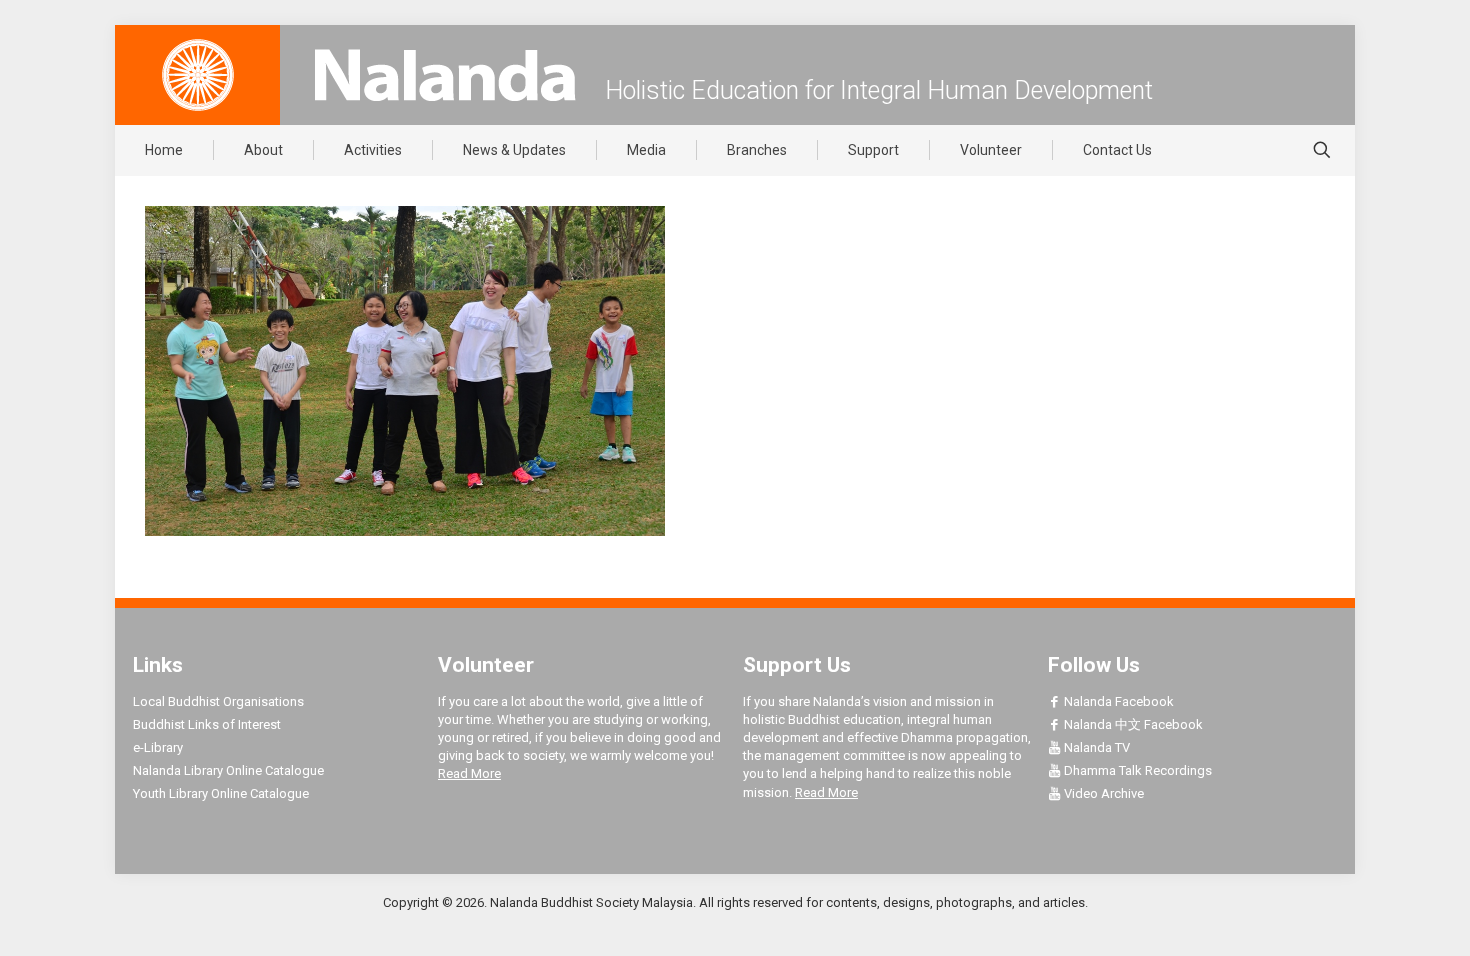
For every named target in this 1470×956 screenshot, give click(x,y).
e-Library (158, 747)
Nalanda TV (1095, 747)
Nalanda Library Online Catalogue (228, 770)
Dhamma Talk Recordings (1136, 770)
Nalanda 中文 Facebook (1132, 724)
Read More (469, 773)
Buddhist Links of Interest (207, 724)
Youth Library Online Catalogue (221, 793)
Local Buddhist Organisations (218, 701)
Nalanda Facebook (1117, 701)
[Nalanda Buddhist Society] (445, 75)
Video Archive (1102, 793)
